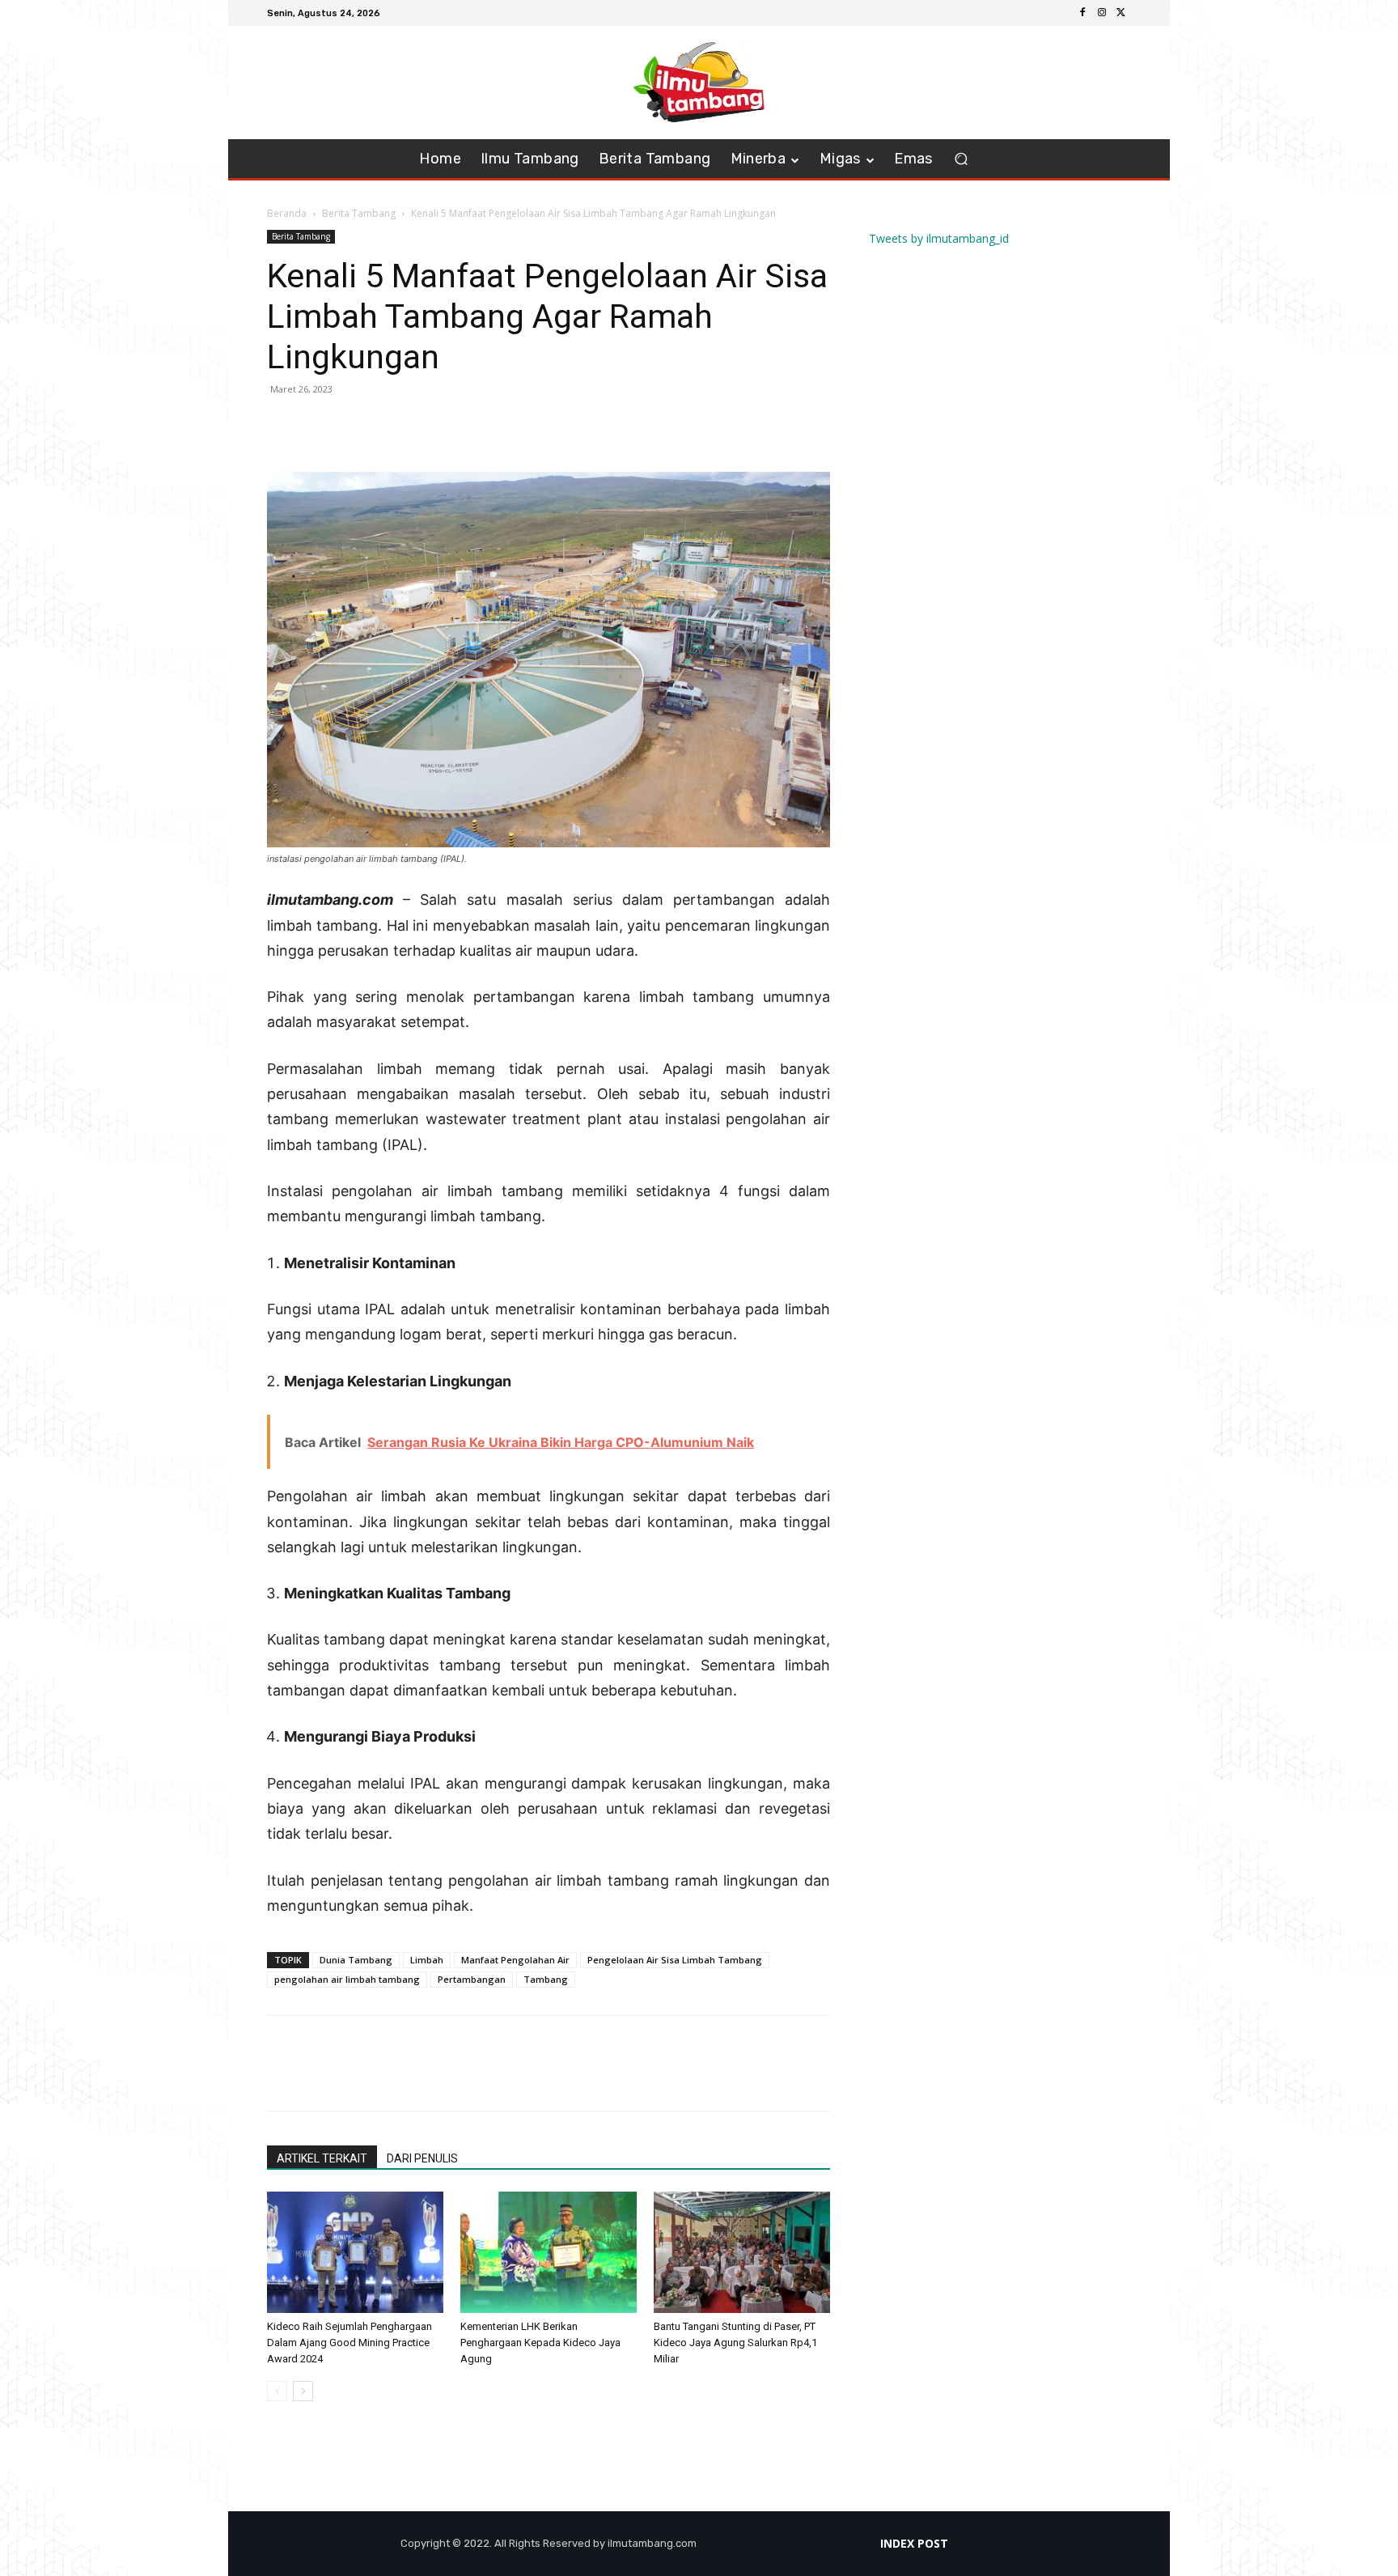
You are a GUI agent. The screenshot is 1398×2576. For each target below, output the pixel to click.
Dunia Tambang (356, 1960)
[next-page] (303, 2391)
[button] (962, 159)
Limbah (427, 1960)
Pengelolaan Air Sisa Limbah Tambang (675, 1960)
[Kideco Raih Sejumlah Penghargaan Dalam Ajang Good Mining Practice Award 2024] (355, 2252)
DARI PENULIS (422, 2158)
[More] (396, 426)
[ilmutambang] (699, 83)
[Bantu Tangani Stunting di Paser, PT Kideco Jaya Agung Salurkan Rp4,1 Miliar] (742, 2252)
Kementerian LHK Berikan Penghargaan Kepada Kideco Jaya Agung (540, 2343)
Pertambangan (472, 1979)
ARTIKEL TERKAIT (322, 2158)
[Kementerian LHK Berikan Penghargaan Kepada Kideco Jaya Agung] (549, 2252)
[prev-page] (277, 2391)
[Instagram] (1102, 13)
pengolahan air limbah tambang (347, 1979)
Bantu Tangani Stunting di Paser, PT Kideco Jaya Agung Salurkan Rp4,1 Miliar (735, 2343)
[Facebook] (1082, 13)
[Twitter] (1121, 13)
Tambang (546, 1979)
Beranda (287, 213)
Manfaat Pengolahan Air (515, 1960)
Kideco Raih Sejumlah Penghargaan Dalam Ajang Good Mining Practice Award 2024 (349, 2343)
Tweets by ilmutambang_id (939, 238)
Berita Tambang (359, 213)
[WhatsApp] (358, 426)
